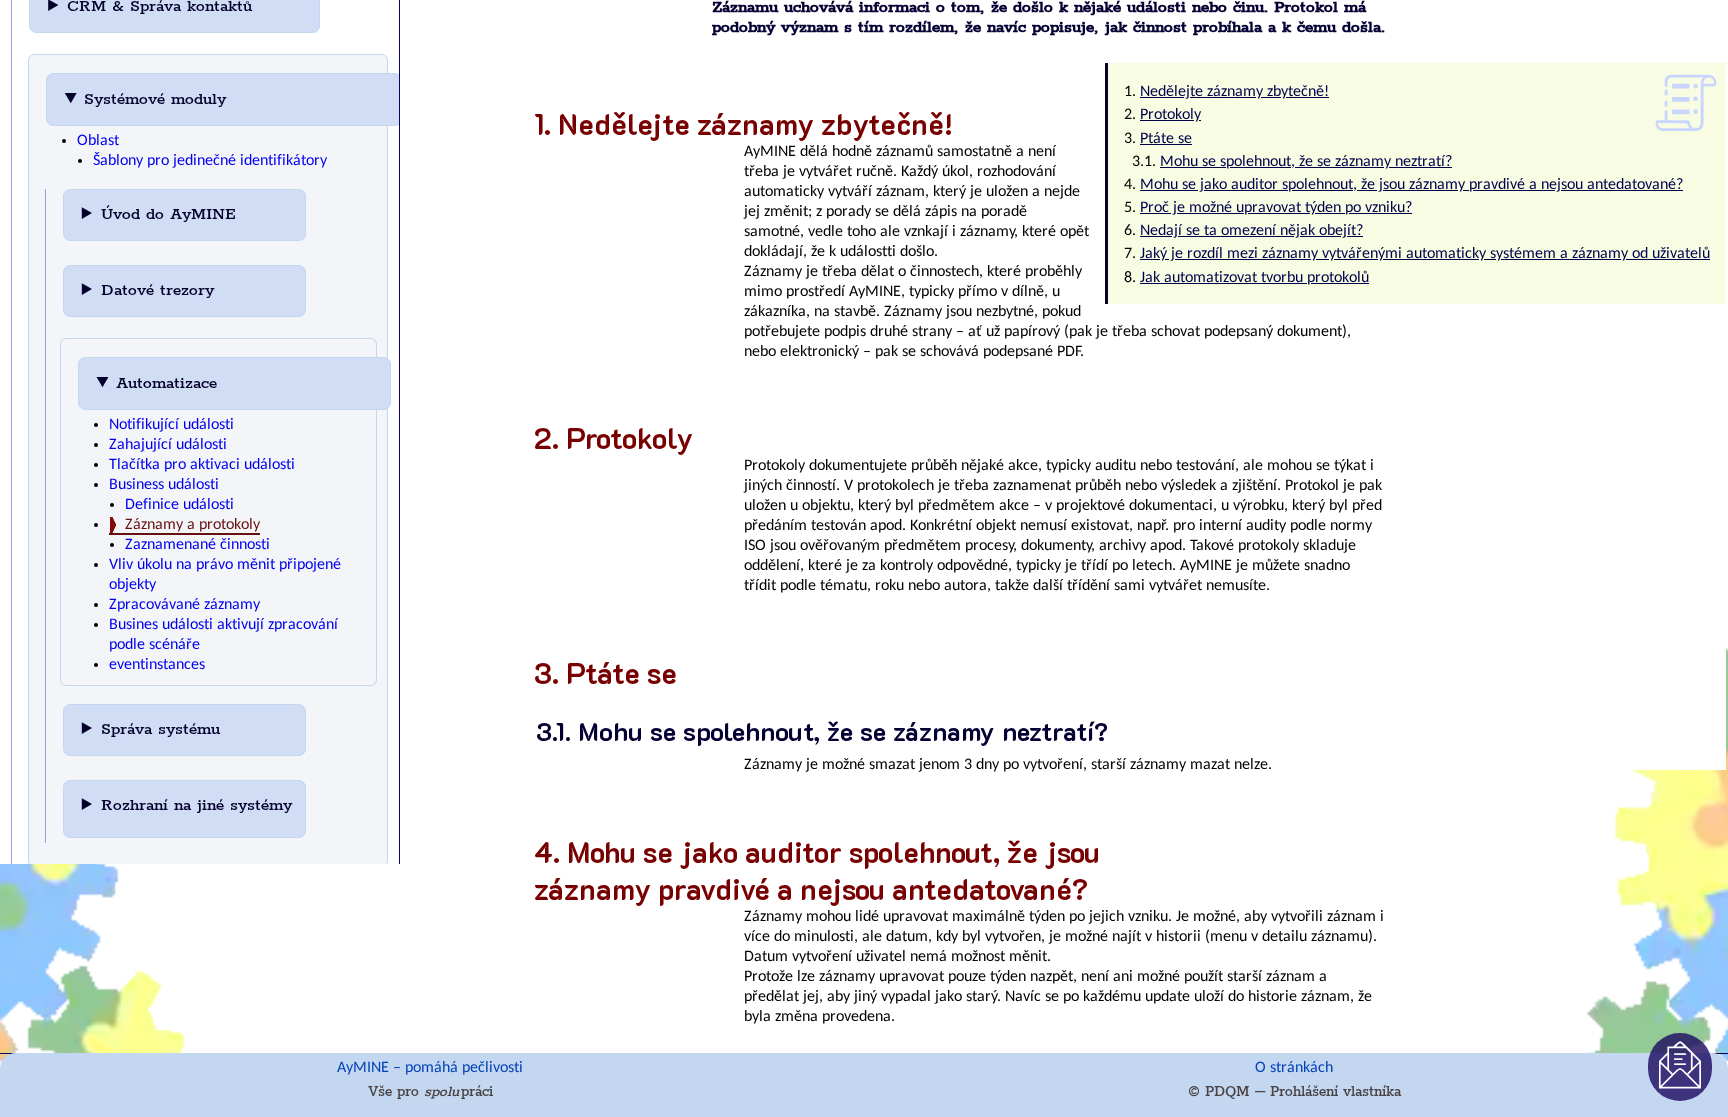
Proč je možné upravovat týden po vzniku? (1276, 208)
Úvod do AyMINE (171, 214)
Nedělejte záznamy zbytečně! (1234, 92)
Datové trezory (160, 290)
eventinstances (157, 665)
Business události (164, 485)
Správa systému (163, 729)
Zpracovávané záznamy (184, 605)
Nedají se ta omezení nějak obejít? (1251, 231)
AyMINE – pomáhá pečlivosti (430, 1068)
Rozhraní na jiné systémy (196, 805)
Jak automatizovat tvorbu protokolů (1254, 278)
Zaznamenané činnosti (197, 545)
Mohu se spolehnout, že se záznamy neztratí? (1306, 162)
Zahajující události (168, 445)
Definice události (179, 505)
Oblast (98, 141)
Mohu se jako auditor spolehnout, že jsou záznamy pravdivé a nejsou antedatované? (1411, 185)
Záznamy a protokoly (192, 525)
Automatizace (169, 383)
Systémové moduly (158, 99)
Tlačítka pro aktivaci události (202, 465)
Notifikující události (171, 425)
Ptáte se (1166, 139)
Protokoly (1170, 115)
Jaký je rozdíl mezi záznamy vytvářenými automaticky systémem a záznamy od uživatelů (1425, 254)
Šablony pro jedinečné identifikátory (210, 161)
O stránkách (1294, 1068)
